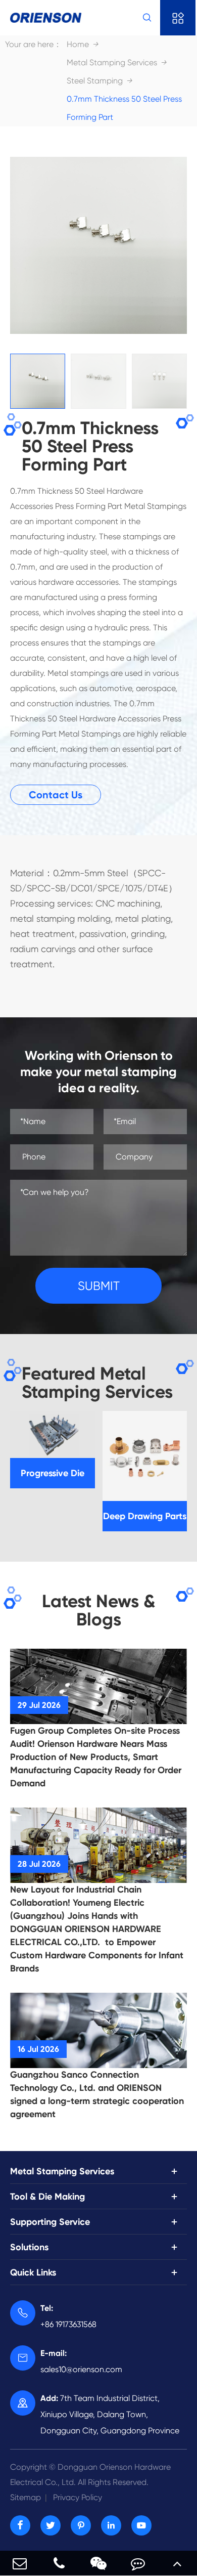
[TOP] (177, 2563)
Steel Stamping (95, 81)
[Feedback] (138, 2563)
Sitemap (26, 2497)
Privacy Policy (78, 2497)
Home (78, 44)
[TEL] (59, 2563)
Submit (99, 1286)
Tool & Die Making (47, 2197)
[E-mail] (20, 2563)
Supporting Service (50, 2222)
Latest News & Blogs (99, 1610)
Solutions (29, 2247)
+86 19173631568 (68, 2316)
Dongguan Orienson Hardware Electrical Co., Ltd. (90, 2475)
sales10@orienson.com (81, 2361)
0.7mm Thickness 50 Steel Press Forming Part (124, 108)
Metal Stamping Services (112, 62)
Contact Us (56, 795)
